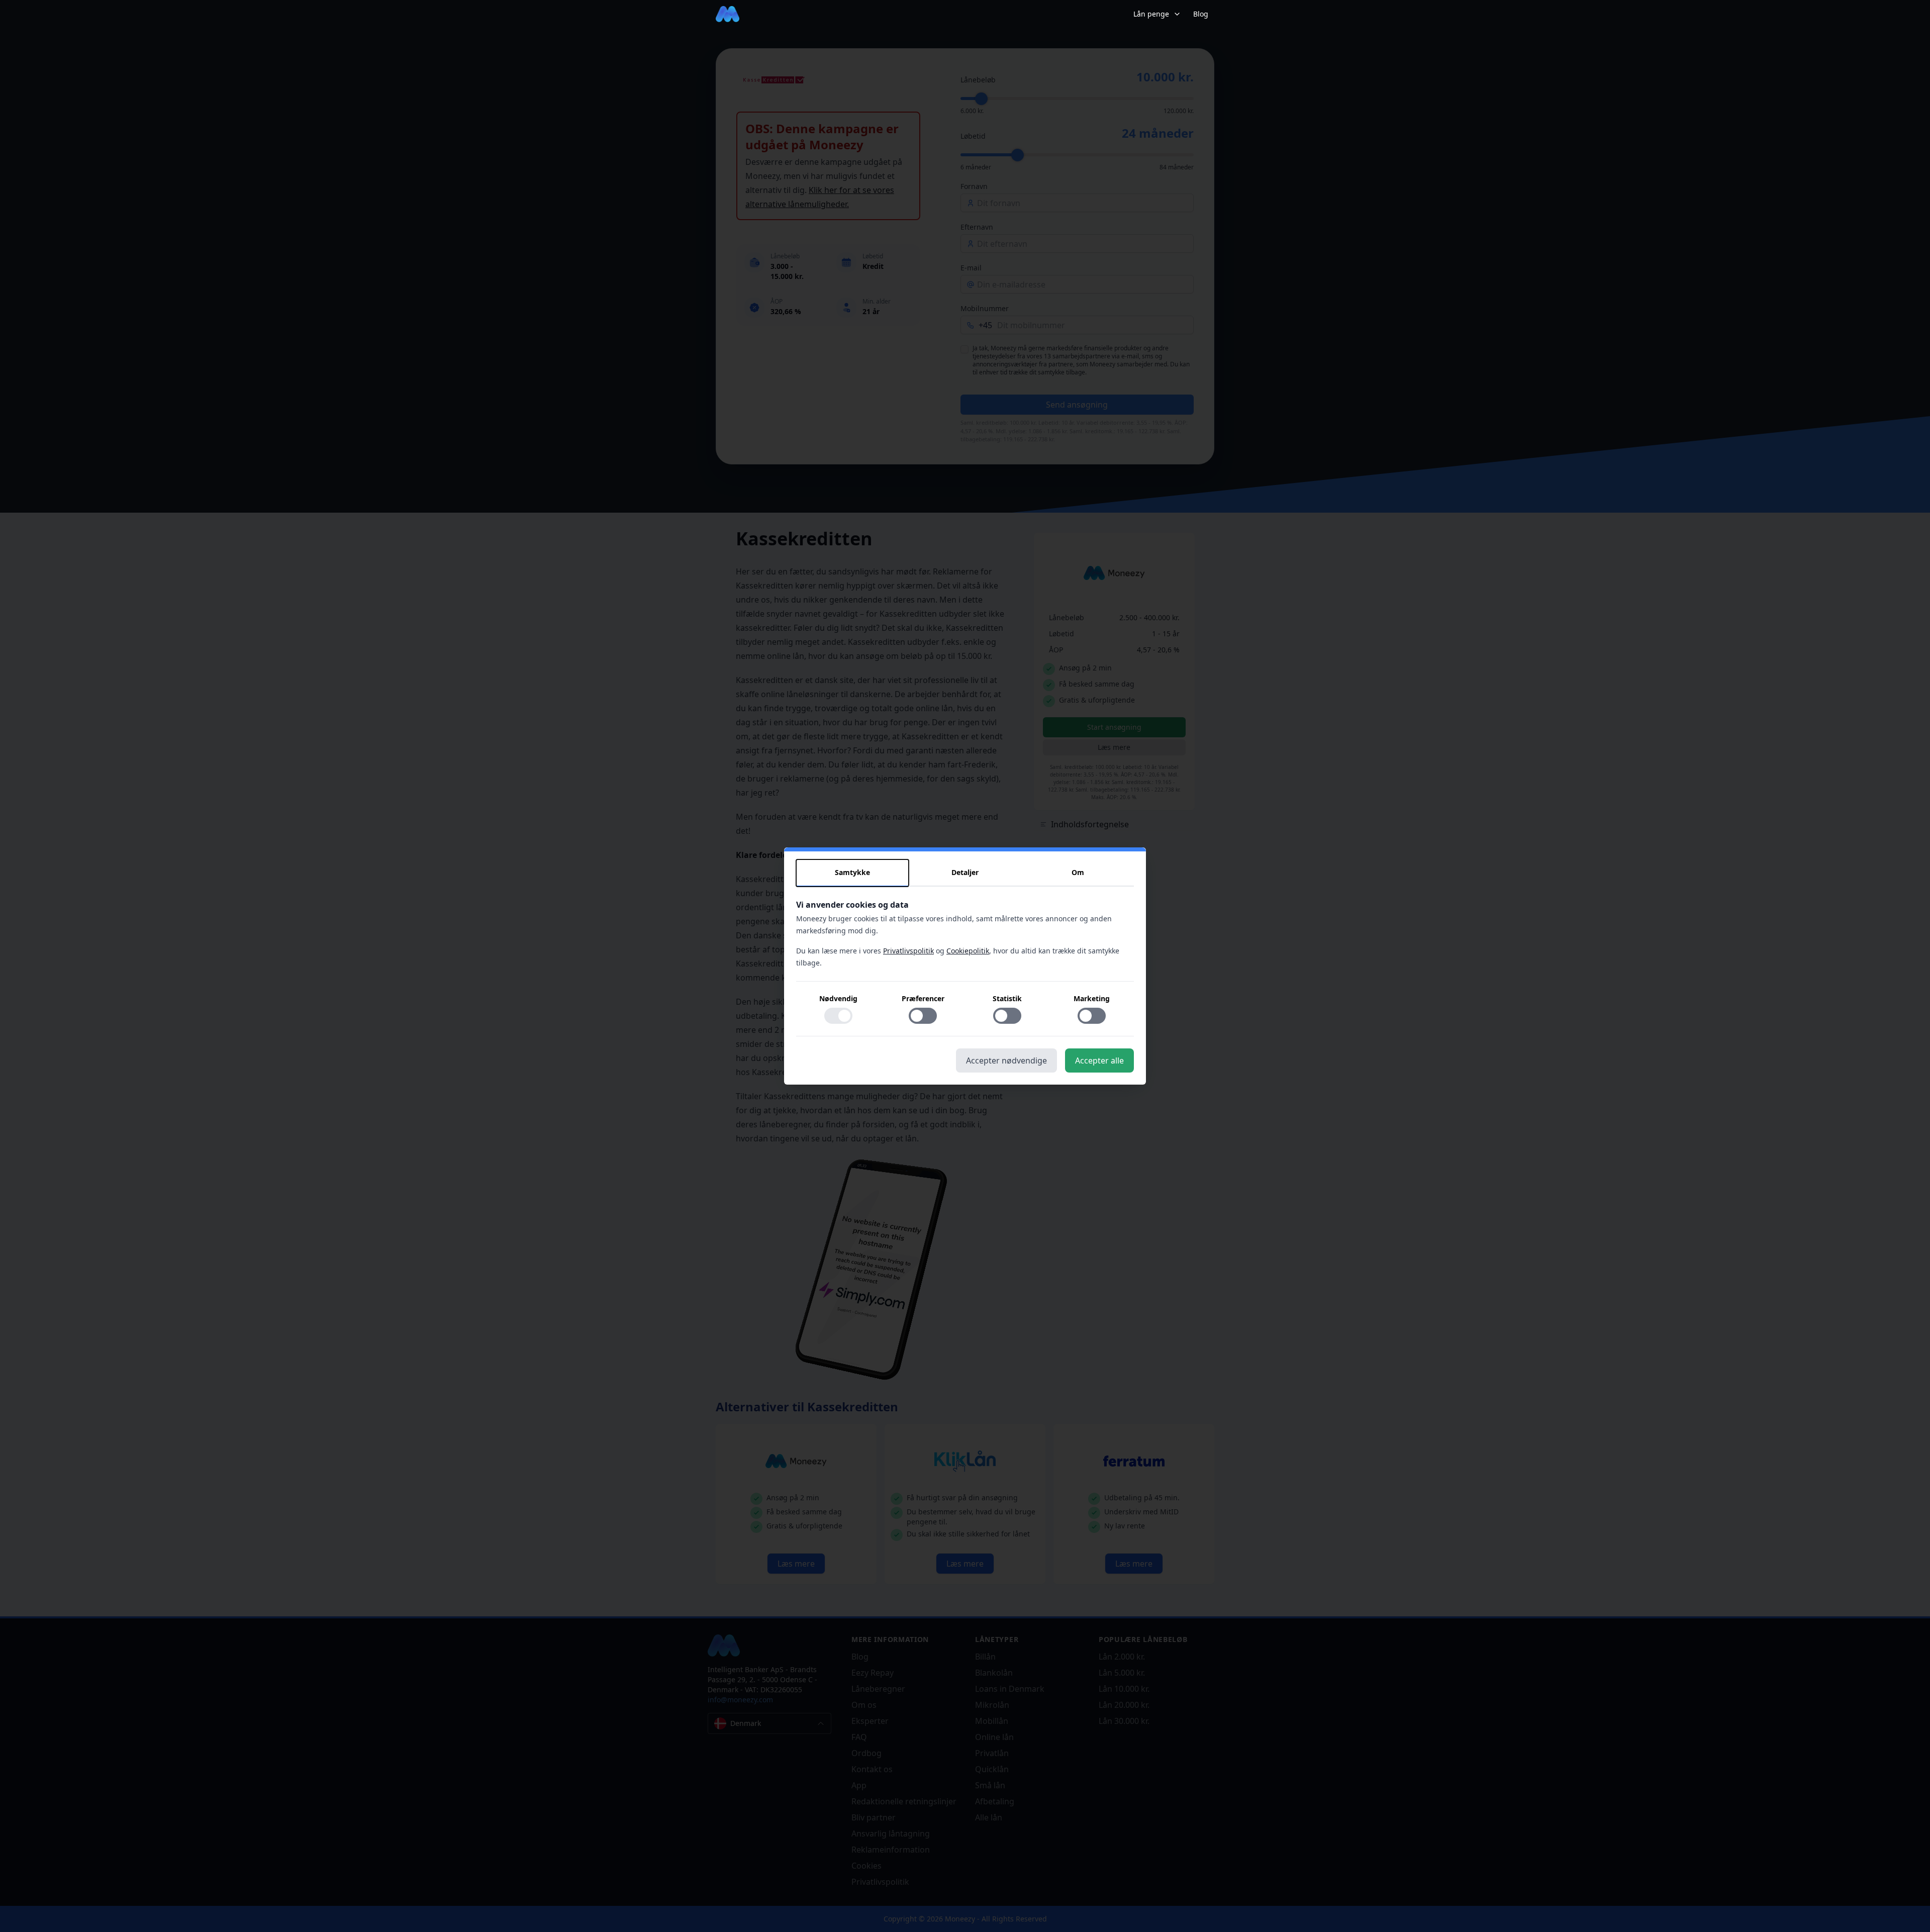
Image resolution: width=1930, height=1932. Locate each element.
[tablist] (965, 873)
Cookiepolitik (968, 951)
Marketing (1092, 998)
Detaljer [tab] (965, 872)
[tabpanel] (965, 968)
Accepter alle (1099, 1060)
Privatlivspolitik (908, 951)
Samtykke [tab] (852, 872)
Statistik (1007, 998)
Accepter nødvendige (1006, 1060)
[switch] (838, 1016)
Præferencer (923, 998)
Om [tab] (1078, 872)
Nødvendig (838, 998)
